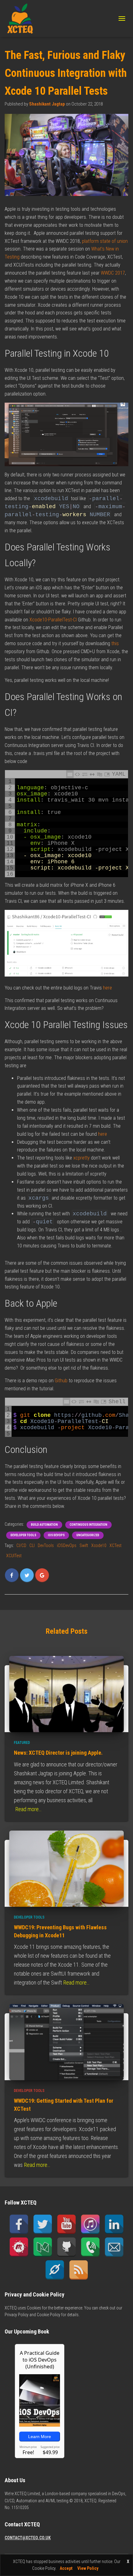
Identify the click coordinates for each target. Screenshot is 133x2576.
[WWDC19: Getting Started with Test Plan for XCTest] (66, 2042)
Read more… (28, 1809)
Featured (22, 1743)
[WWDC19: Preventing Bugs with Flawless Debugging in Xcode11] (66, 1868)
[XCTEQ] (22, 19)
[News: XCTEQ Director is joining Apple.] (66, 1694)
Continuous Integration (88, 1525)
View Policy (88, 2568)
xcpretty (82, 1158)
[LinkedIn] (114, 2224)
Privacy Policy (17, 2315)
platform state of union (105, 241)
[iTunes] (90, 2224)
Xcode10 (99, 1545)
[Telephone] (90, 2247)
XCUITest (14, 1556)
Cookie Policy (49, 2315)
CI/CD (21, 1545)
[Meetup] (19, 2247)
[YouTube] (66, 2224)
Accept (66, 2568)
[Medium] (43, 2247)
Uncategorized (88, 1535)
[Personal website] (55, 2270)
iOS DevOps (56, 1535)
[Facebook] (19, 2224)
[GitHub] (66, 2247)
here (107, 988)
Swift (84, 1545)
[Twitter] (43, 2224)
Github (61, 1381)
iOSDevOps (67, 1545)
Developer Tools (23, 1535)
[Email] (114, 2247)
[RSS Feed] (79, 2270)
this (115, 643)
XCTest (116, 1545)
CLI (32, 1545)
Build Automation (44, 1525)
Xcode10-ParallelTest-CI (53, 620)
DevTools (46, 1545)
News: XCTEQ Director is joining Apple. (58, 1753)
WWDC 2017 (112, 273)
